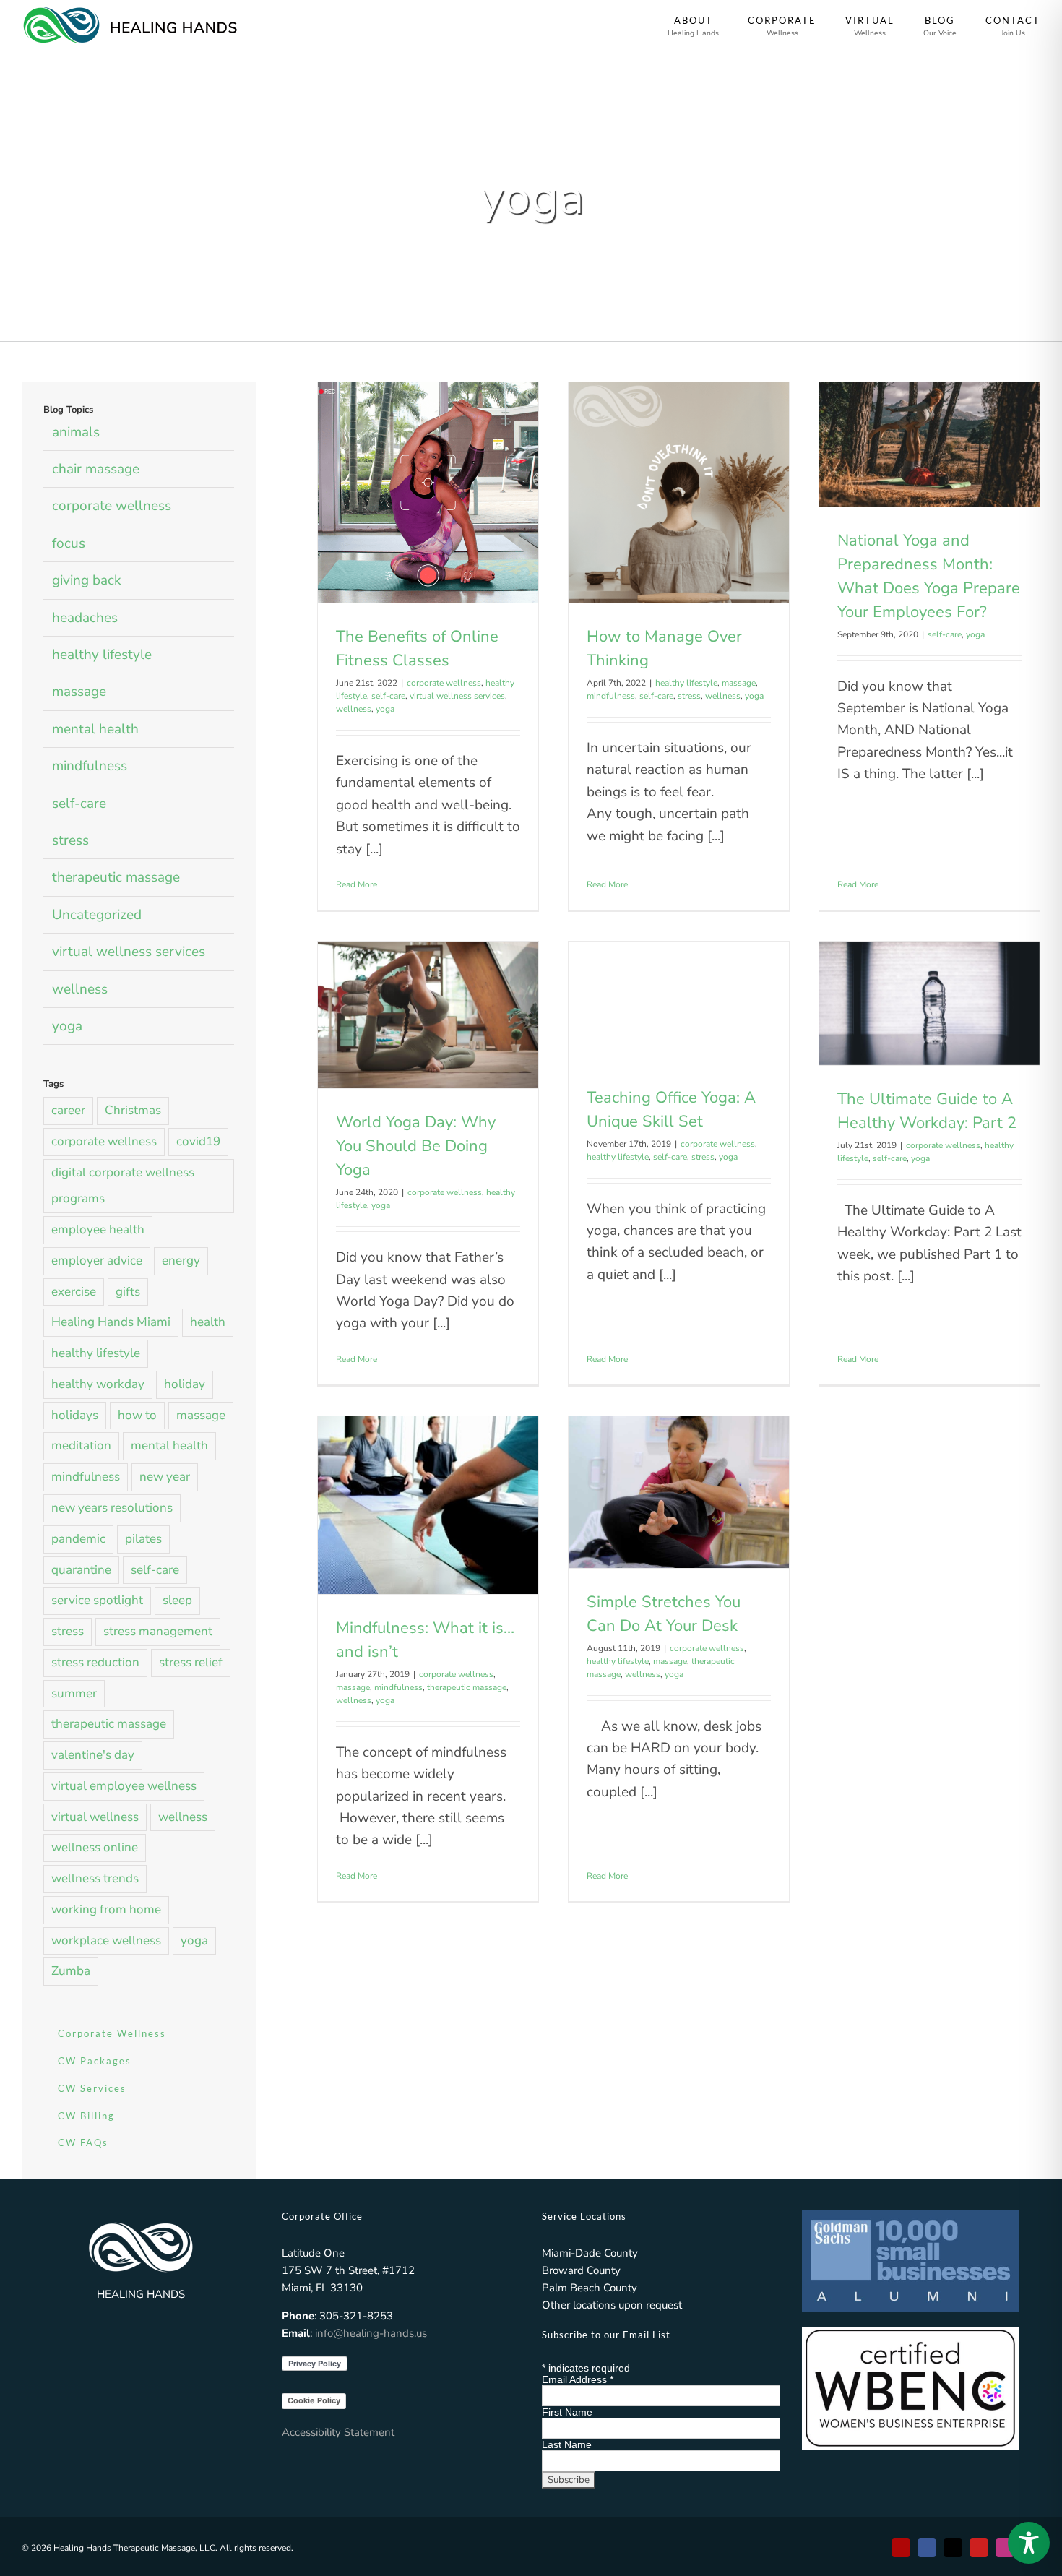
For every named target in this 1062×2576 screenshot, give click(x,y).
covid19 (198, 1141)
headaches (85, 618)
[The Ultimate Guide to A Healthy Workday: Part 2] (929, 1003)
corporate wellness (444, 683)
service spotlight (97, 1600)
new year (165, 1477)
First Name (567, 2412)
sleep (177, 1600)
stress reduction (95, 1662)
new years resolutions (112, 1508)
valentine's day (93, 1755)
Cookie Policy (314, 2400)
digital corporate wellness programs (123, 1186)
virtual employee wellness (124, 1786)
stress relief (191, 1662)
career (68, 1110)
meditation (81, 1446)
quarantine (81, 1570)
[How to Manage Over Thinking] (679, 492)
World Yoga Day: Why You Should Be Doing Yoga (416, 1146)
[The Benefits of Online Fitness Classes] (428, 492)
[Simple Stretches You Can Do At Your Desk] (679, 1492)
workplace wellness (106, 1940)
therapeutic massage (467, 1687)
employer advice (97, 1261)
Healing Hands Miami (111, 1322)
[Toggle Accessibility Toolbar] (1029, 2543)
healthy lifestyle (686, 683)
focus (69, 543)
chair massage (96, 469)
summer (74, 1693)
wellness (354, 709)
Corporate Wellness (112, 2033)
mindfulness (611, 696)
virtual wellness (95, 1817)
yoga (385, 709)
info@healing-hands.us (371, 2333)
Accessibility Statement (338, 2432)
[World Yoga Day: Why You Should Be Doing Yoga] (428, 1015)
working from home (106, 1909)
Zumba (71, 1971)
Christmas (133, 1110)
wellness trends (95, 1878)
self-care (388, 696)
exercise (74, 1292)
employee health (98, 1229)
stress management (158, 1631)
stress (689, 696)
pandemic (78, 1539)
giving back (87, 580)
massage (739, 683)
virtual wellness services (457, 696)
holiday (185, 1384)
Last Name (567, 2444)
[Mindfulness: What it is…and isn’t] (428, 1505)
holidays (75, 1415)
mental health (95, 729)
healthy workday (98, 1384)
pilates (143, 1539)
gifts (128, 1292)
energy (181, 1261)
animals (76, 432)
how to (137, 1415)
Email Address (578, 2379)
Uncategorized (97, 915)
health (208, 1322)
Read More (357, 884)
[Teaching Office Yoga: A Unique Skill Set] (679, 1003)
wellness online (95, 1847)
